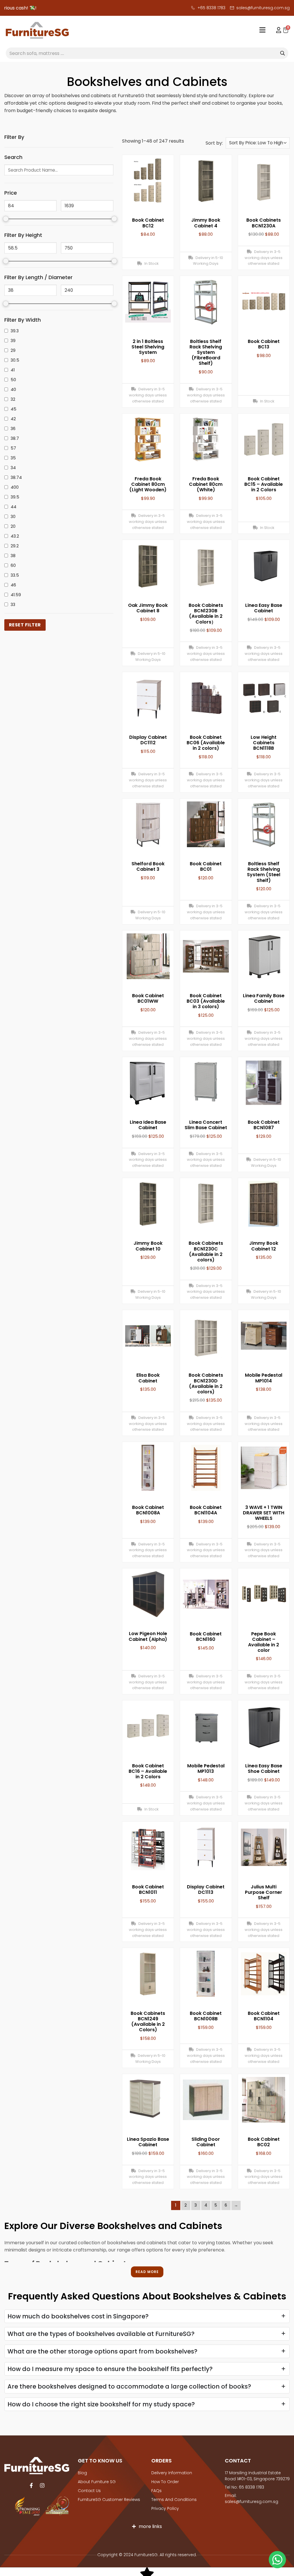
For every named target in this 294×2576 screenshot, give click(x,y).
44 (13, 507)
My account (276, 30)
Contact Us (89, 2491)
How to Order (165, 2482)
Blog (82, 2473)
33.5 (15, 575)
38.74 (16, 477)
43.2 (15, 536)
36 (13, 429)
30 (13, 517)
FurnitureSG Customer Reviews (109, 2500)
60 (13, 565)
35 (13, 458)
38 (13, 556)
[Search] (283, 53)
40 (13, 390)
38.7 (15, 438)
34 (13, 468)
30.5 (15, 360)
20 (13, 526)
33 (13, 605)
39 (13, 341)
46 (13, 585)
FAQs (156, 2491)
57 (13, 448)
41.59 (16, 595)
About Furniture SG (97, 2482)
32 (13, 399)
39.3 (15, 331)
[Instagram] (42, 2485)
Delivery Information (172, 2473)
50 (13, 380)
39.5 (15, 497)
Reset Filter (25, 625)
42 (13, 419)
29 (13, 350)
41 (13, 370)
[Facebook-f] (31, 2485)
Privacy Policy (165, 2508)
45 (13, 409)
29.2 (15, 546)
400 (15, 487)
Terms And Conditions (174, 2500)
